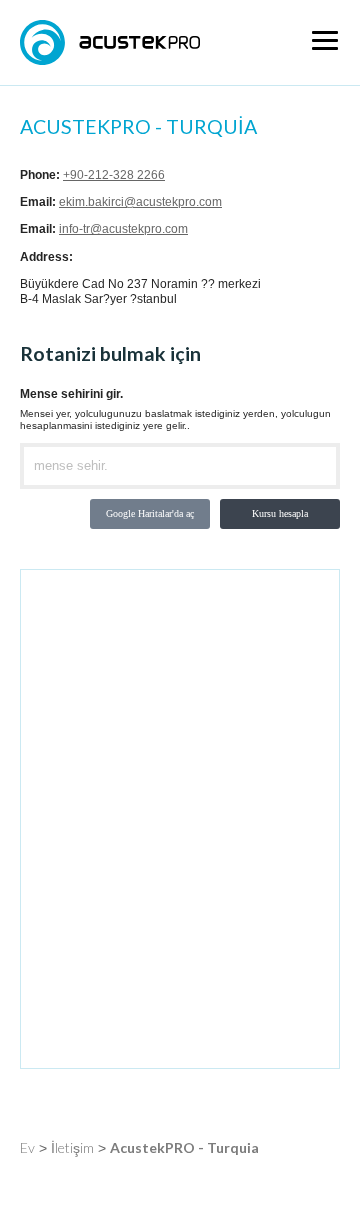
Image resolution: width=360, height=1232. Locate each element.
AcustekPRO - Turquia (184, 1147)
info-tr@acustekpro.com (123, 229)
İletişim (72, 1147)
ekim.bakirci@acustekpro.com (140, 202)
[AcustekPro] (110, 42)
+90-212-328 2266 (114, 175)
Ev (27, 1147)
